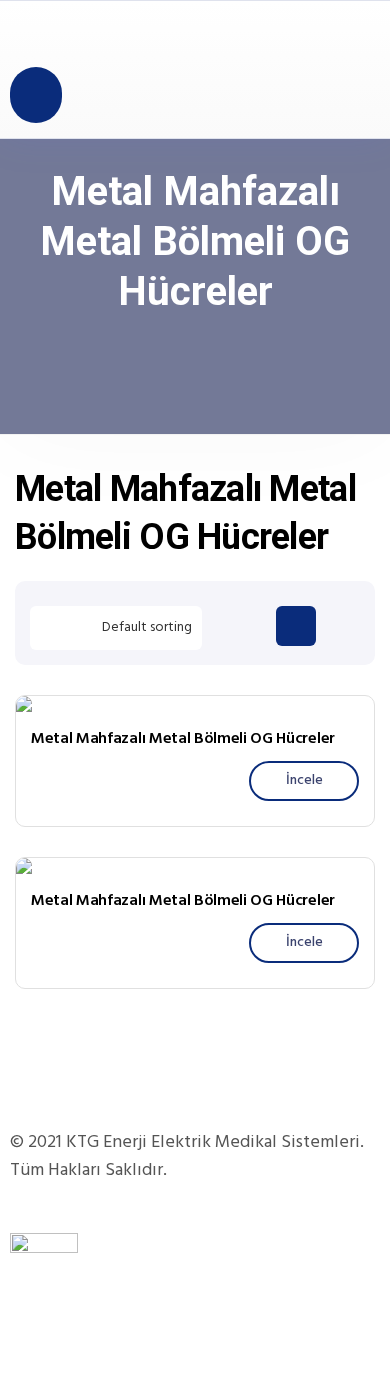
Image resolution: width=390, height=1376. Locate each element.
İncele (304, 780)
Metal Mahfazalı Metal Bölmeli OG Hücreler (183, 739)
